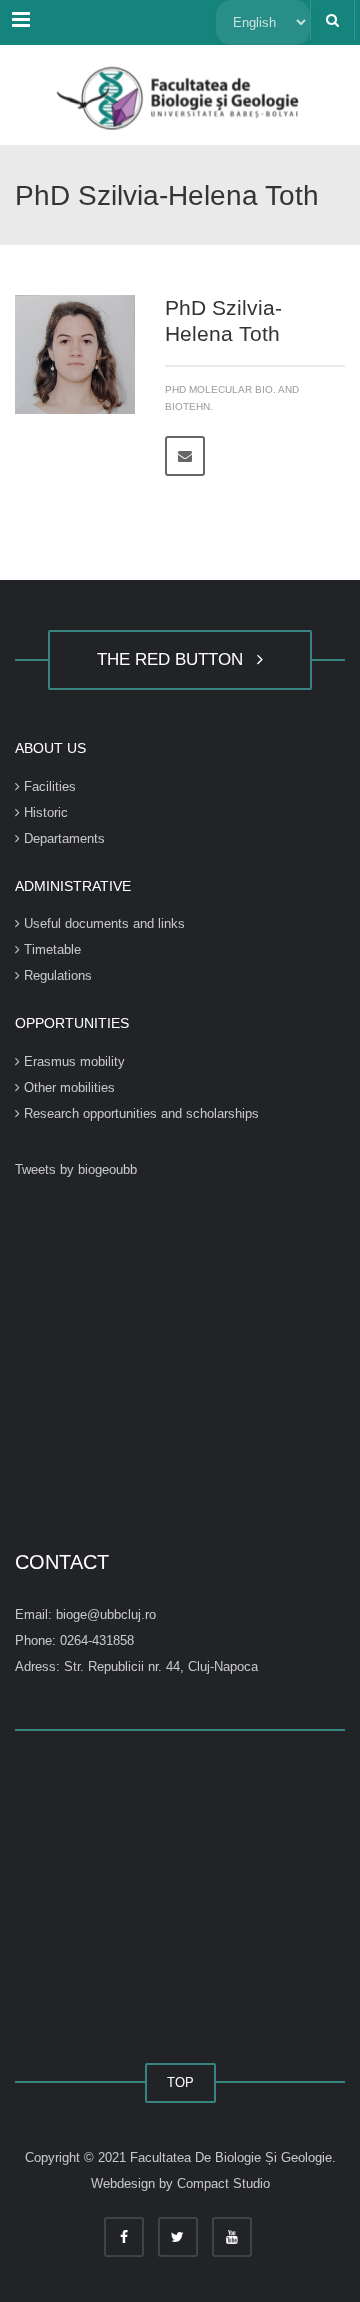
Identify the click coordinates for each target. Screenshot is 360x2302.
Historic (44, 812)
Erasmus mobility (72, 1061)
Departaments (62, 838)
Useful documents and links (102, 923)
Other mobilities (67, 1087)
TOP (180, 2082)
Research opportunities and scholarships (139, 1113)
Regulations (56, 975)
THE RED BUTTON (175, 659)
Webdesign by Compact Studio (180, 2183)
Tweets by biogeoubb (76, 1169)
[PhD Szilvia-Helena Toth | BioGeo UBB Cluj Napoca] (180, 95)
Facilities (48, 786)
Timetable (50, 949)
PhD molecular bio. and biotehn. (232, 398)
